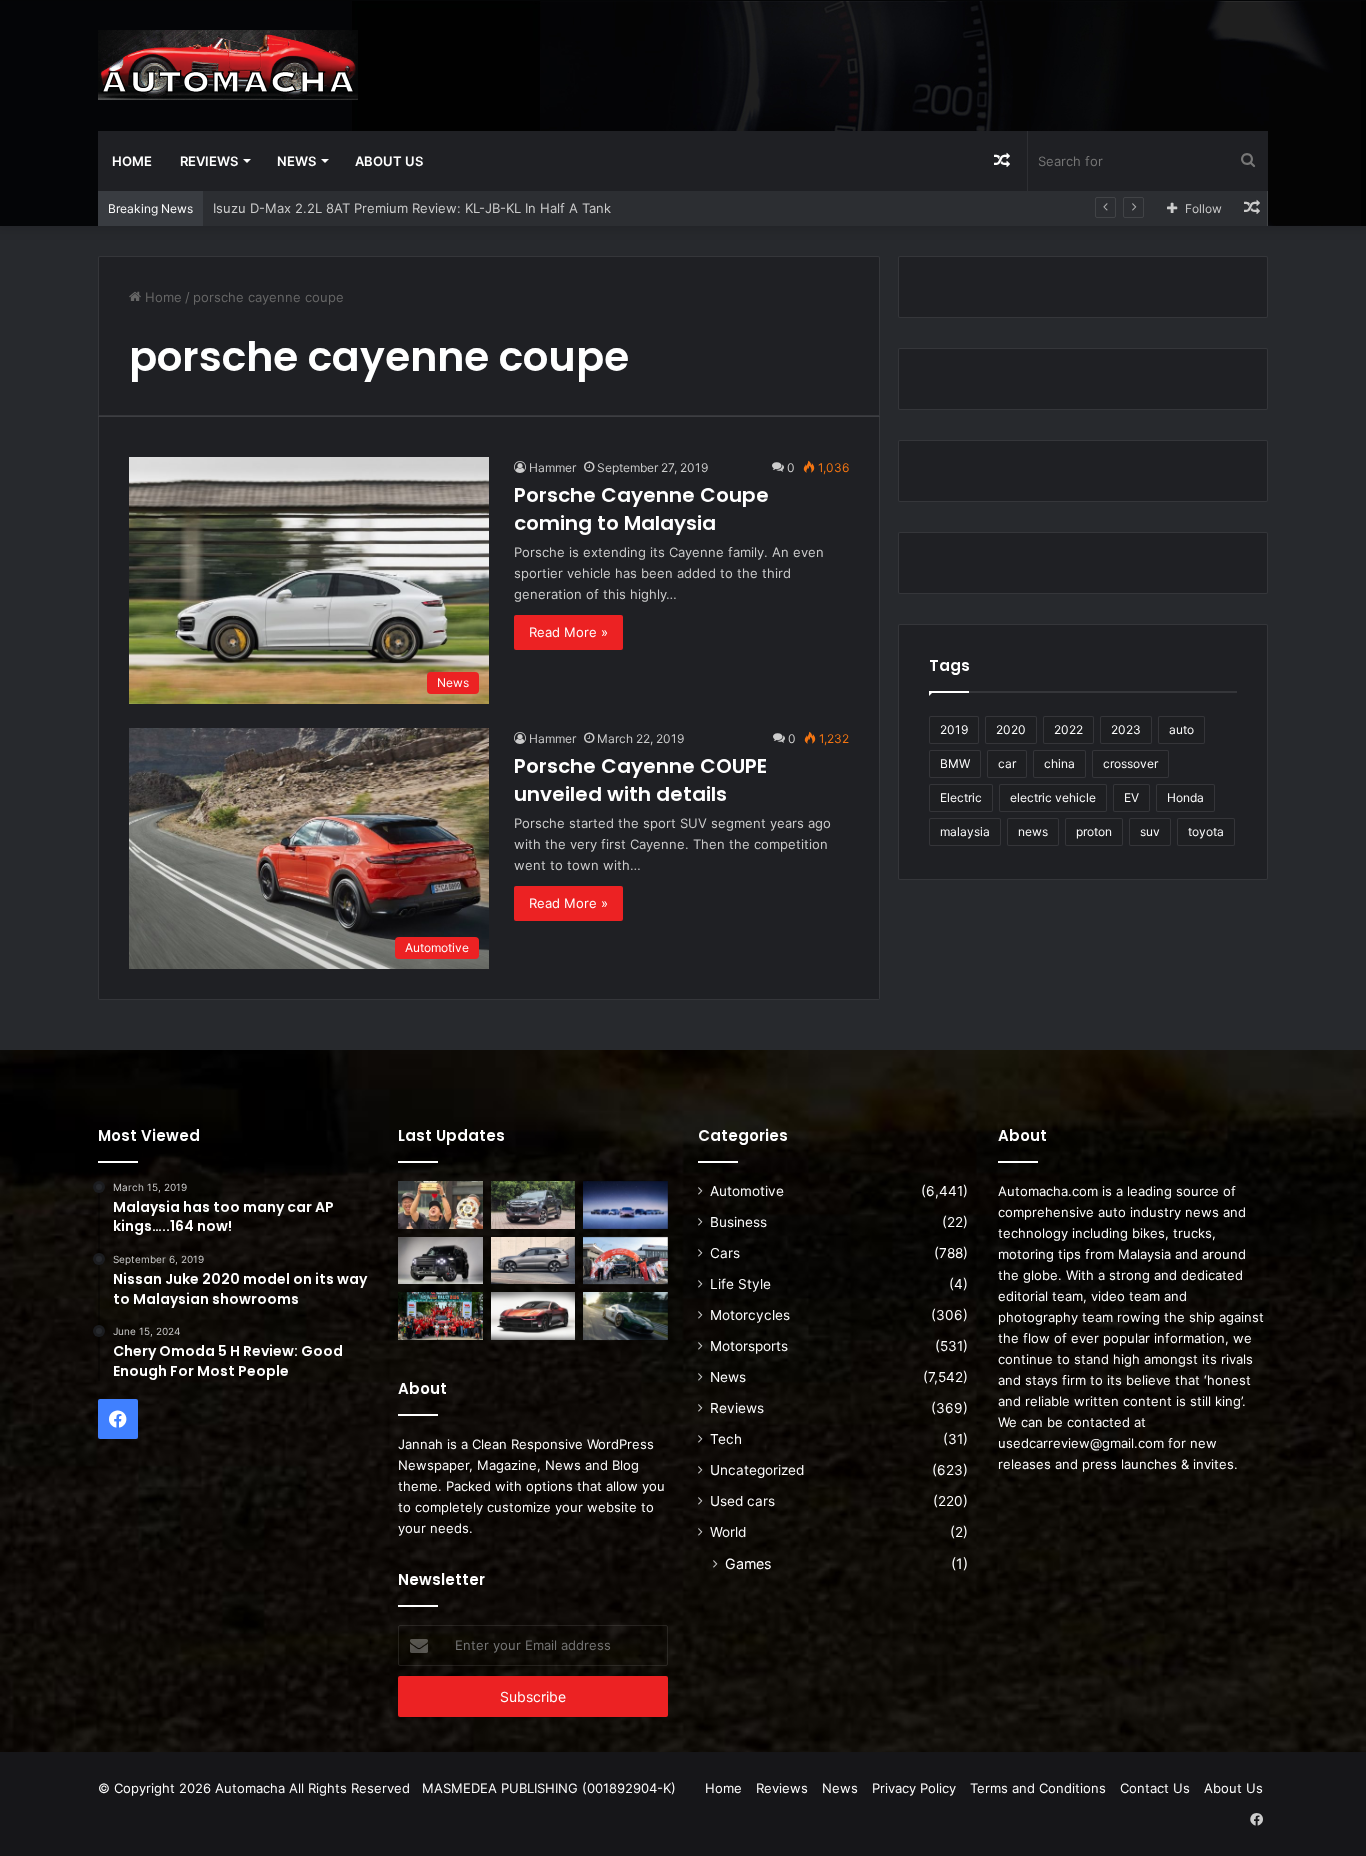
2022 (1068, 729)
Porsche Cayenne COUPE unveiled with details (640, 780)
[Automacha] (228, 65)
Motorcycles (750, 1315)
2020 (1011, 729)
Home (132, 161)
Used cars (742, 1501)
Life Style (740, 1284)
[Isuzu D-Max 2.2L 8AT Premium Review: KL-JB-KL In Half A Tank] (533, 1205)
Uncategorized (757, 1470)
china (1059, 763)
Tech (726, 1439)
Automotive (747, 1191)
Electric (961, 797)
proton (1094, 831)
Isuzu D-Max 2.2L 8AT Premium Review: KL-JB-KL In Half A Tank (412, 208)
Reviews (209, 161)
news (1033, 831)
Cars (725, 1253)
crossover (1130, 763)
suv (1150, 831)
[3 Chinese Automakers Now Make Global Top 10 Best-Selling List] (625, 1205)
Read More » (568, 632)
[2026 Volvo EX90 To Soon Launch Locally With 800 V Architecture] (533, 1261)
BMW (955, 763)
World (728, 1532)
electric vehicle (1053, 797)
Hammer (552, 467)
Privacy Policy (914, 1788)
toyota (1206, 831)
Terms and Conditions (1038, 1788)
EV (1131, 797)
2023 (1126, 729)
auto (1181, 729)
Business (738, 1222)
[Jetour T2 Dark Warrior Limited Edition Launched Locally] (440, 1261)
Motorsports (749, 1346)
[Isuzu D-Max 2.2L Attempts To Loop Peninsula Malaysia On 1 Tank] (625, 1261)
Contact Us (1155, 1788)
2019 (954, 729)
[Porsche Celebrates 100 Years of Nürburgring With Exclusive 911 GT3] (625, 1316)
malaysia (965, 831)
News (296, 161)
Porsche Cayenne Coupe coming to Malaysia (641, 509)
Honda (1185, 797)
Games (748, 1563)
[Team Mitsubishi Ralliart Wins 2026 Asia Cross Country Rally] (440, 1316)
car (1007, 763)
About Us (389, 161)
